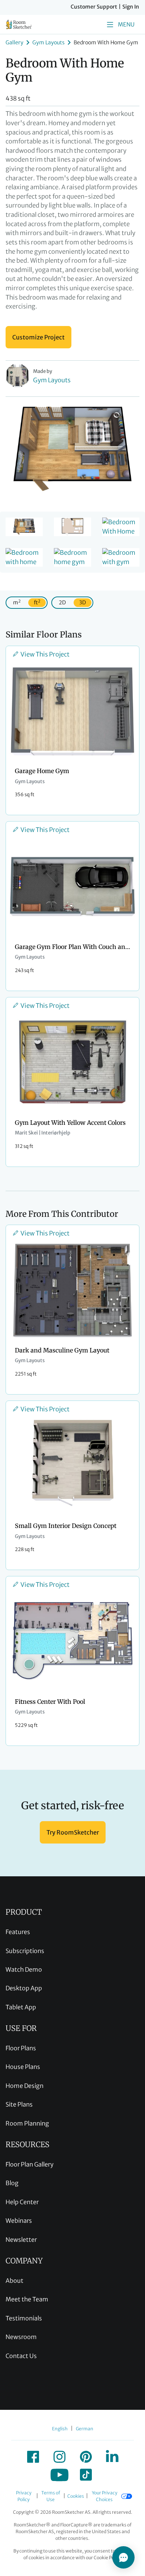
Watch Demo (24, 1969)
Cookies (76, 2496)
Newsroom (21, 2337)
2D (62, 602)
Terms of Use (51, 2496)
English (60, 2429)
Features (18, 1932)
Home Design (25, 2086)
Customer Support (94, 7)
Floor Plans (21, 2048)
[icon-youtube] (59, 2475)
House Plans (23, 2067)
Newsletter (21, 2240)
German (85, 2429)
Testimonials (24, 2318)
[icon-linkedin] (112, 2457)
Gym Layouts (49, 42)
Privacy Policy (24, 2496)
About (14, 2281)
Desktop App (24, 1988)
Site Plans (19, 2104)
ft (37, 602)
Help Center (22, 2202)
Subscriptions (25, 1951)
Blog (12, 2183)
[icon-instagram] (59, 2457)
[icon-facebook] (33, 2457)
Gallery (14, 42)
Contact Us (21, 2356)
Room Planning (27, 2123)
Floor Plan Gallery (30, 2164)
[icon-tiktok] (86, 2475)
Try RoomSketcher (73, 1832)
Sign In (131, 7)
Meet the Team (27, 2299)
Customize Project (38, 337)
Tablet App (21, 2007)
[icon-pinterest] (86, 2457)
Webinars (19, 2221)
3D (83, 602)
